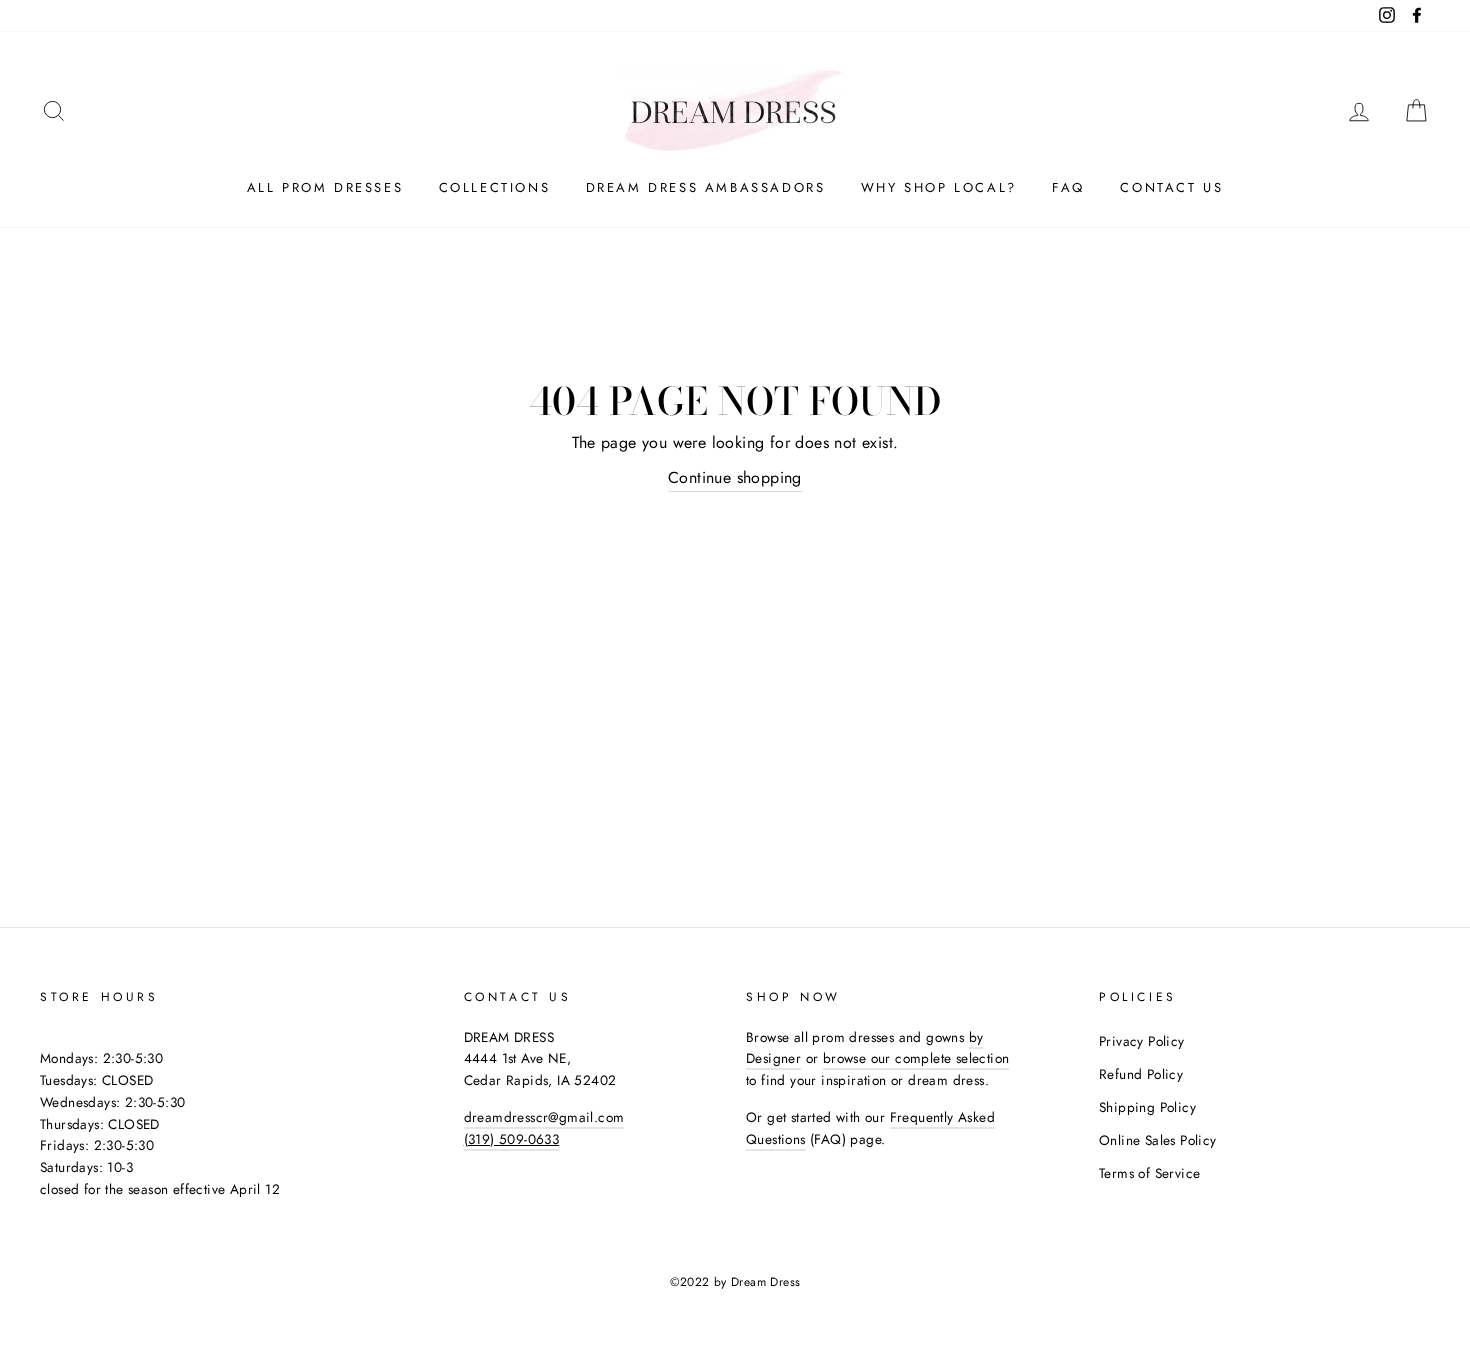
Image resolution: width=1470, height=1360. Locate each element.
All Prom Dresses (325, 187)
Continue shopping (735, 477)
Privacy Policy (1142, 1041)
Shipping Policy (1147, 1107)
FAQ (1068, 187)
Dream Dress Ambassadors (706, 187)
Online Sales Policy (1158, 1140)
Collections (495, 187)
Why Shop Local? (939, 187)
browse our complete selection (916, 1058)
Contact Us (1171, 187)
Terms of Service (1149, 1173)
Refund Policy (1141, 1074)
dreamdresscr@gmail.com (544, 1117)
